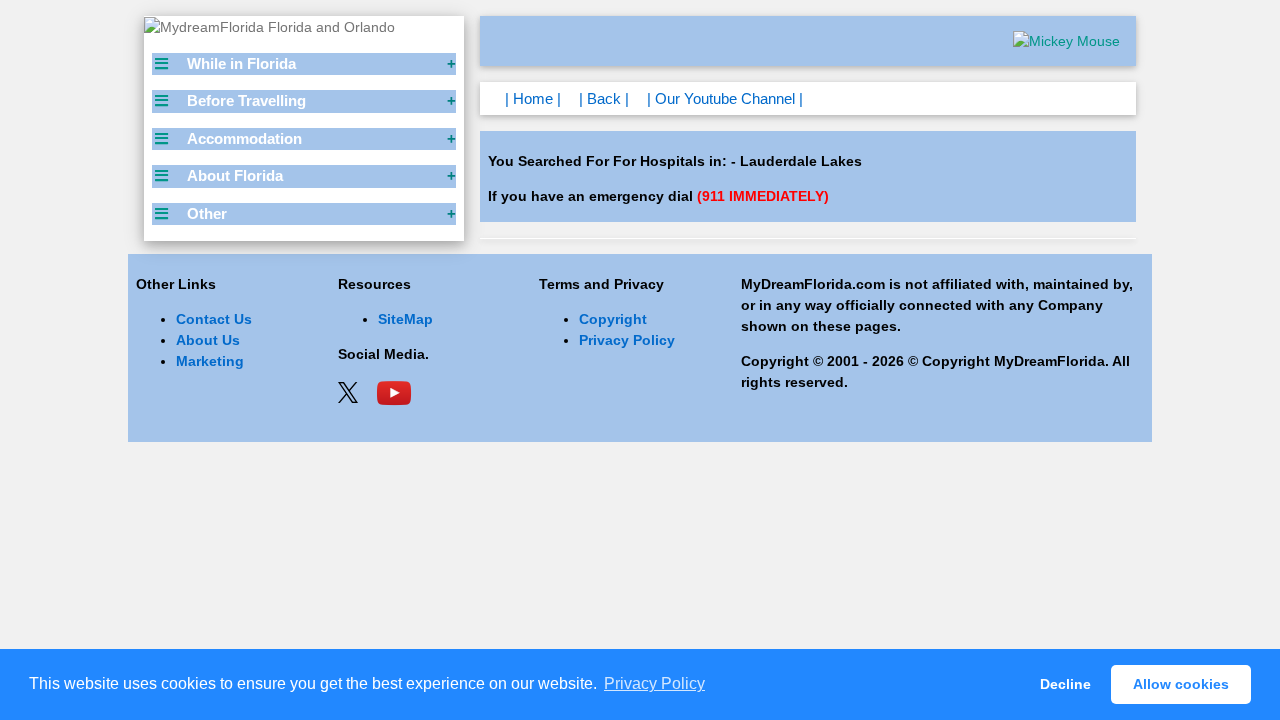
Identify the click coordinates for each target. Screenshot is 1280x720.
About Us (208, 340)
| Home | (533, 98)
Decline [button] (1065, 684)
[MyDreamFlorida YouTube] (394, 391)
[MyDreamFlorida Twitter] (348, 391)
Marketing (210, 361)
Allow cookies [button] (1181, 684)
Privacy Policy (627, 340)
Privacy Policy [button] (654, 683)
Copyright (613, 319)
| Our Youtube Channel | (725, 98)
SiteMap (405, 319)
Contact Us (214, 319)
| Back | (604, 98)
